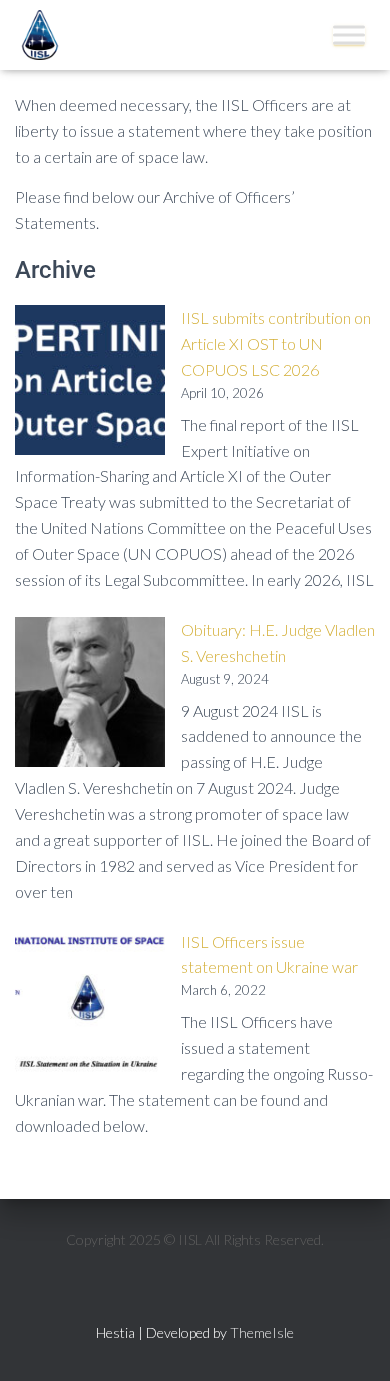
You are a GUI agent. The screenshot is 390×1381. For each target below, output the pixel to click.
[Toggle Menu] (349, 34)
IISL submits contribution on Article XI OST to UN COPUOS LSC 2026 (276, 343)
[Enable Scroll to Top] (350, 1341)
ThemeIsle (262, 1332)
